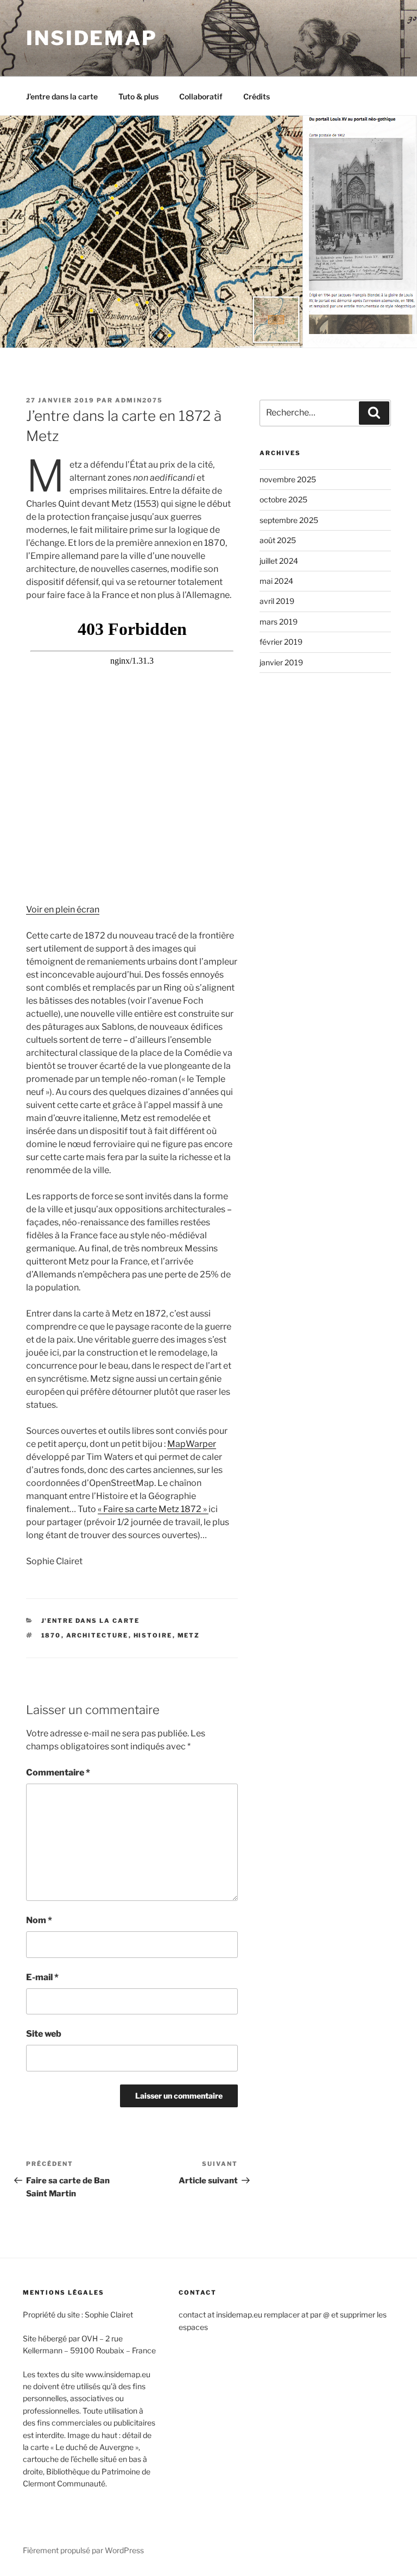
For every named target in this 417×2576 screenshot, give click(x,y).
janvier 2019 (281, 662)
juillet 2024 (279, 561)
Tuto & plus (138, 96)
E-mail (42, 1977)
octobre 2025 (283, 499)
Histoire (153, 1635)
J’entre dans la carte (62, 96)
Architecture (97, 1635)
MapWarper (192, 1444)
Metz (189, 1635)
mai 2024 (276, 581)
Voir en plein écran (63, 909)
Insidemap (92, 38)
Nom (39, 1920)
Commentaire (58, 1772)
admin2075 (139, 400)
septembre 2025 (289, 520)
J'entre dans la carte (91, 1621)
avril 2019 (277, 601)
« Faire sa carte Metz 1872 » (153, 1509)
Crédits (257, 96)
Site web (44, 2034)
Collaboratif (201, 96)
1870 (51, 1635)
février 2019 (281, 642)
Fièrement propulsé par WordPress (83, 2550)
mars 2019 (279, 622)
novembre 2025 (288, 479)
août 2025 (278, 540)
